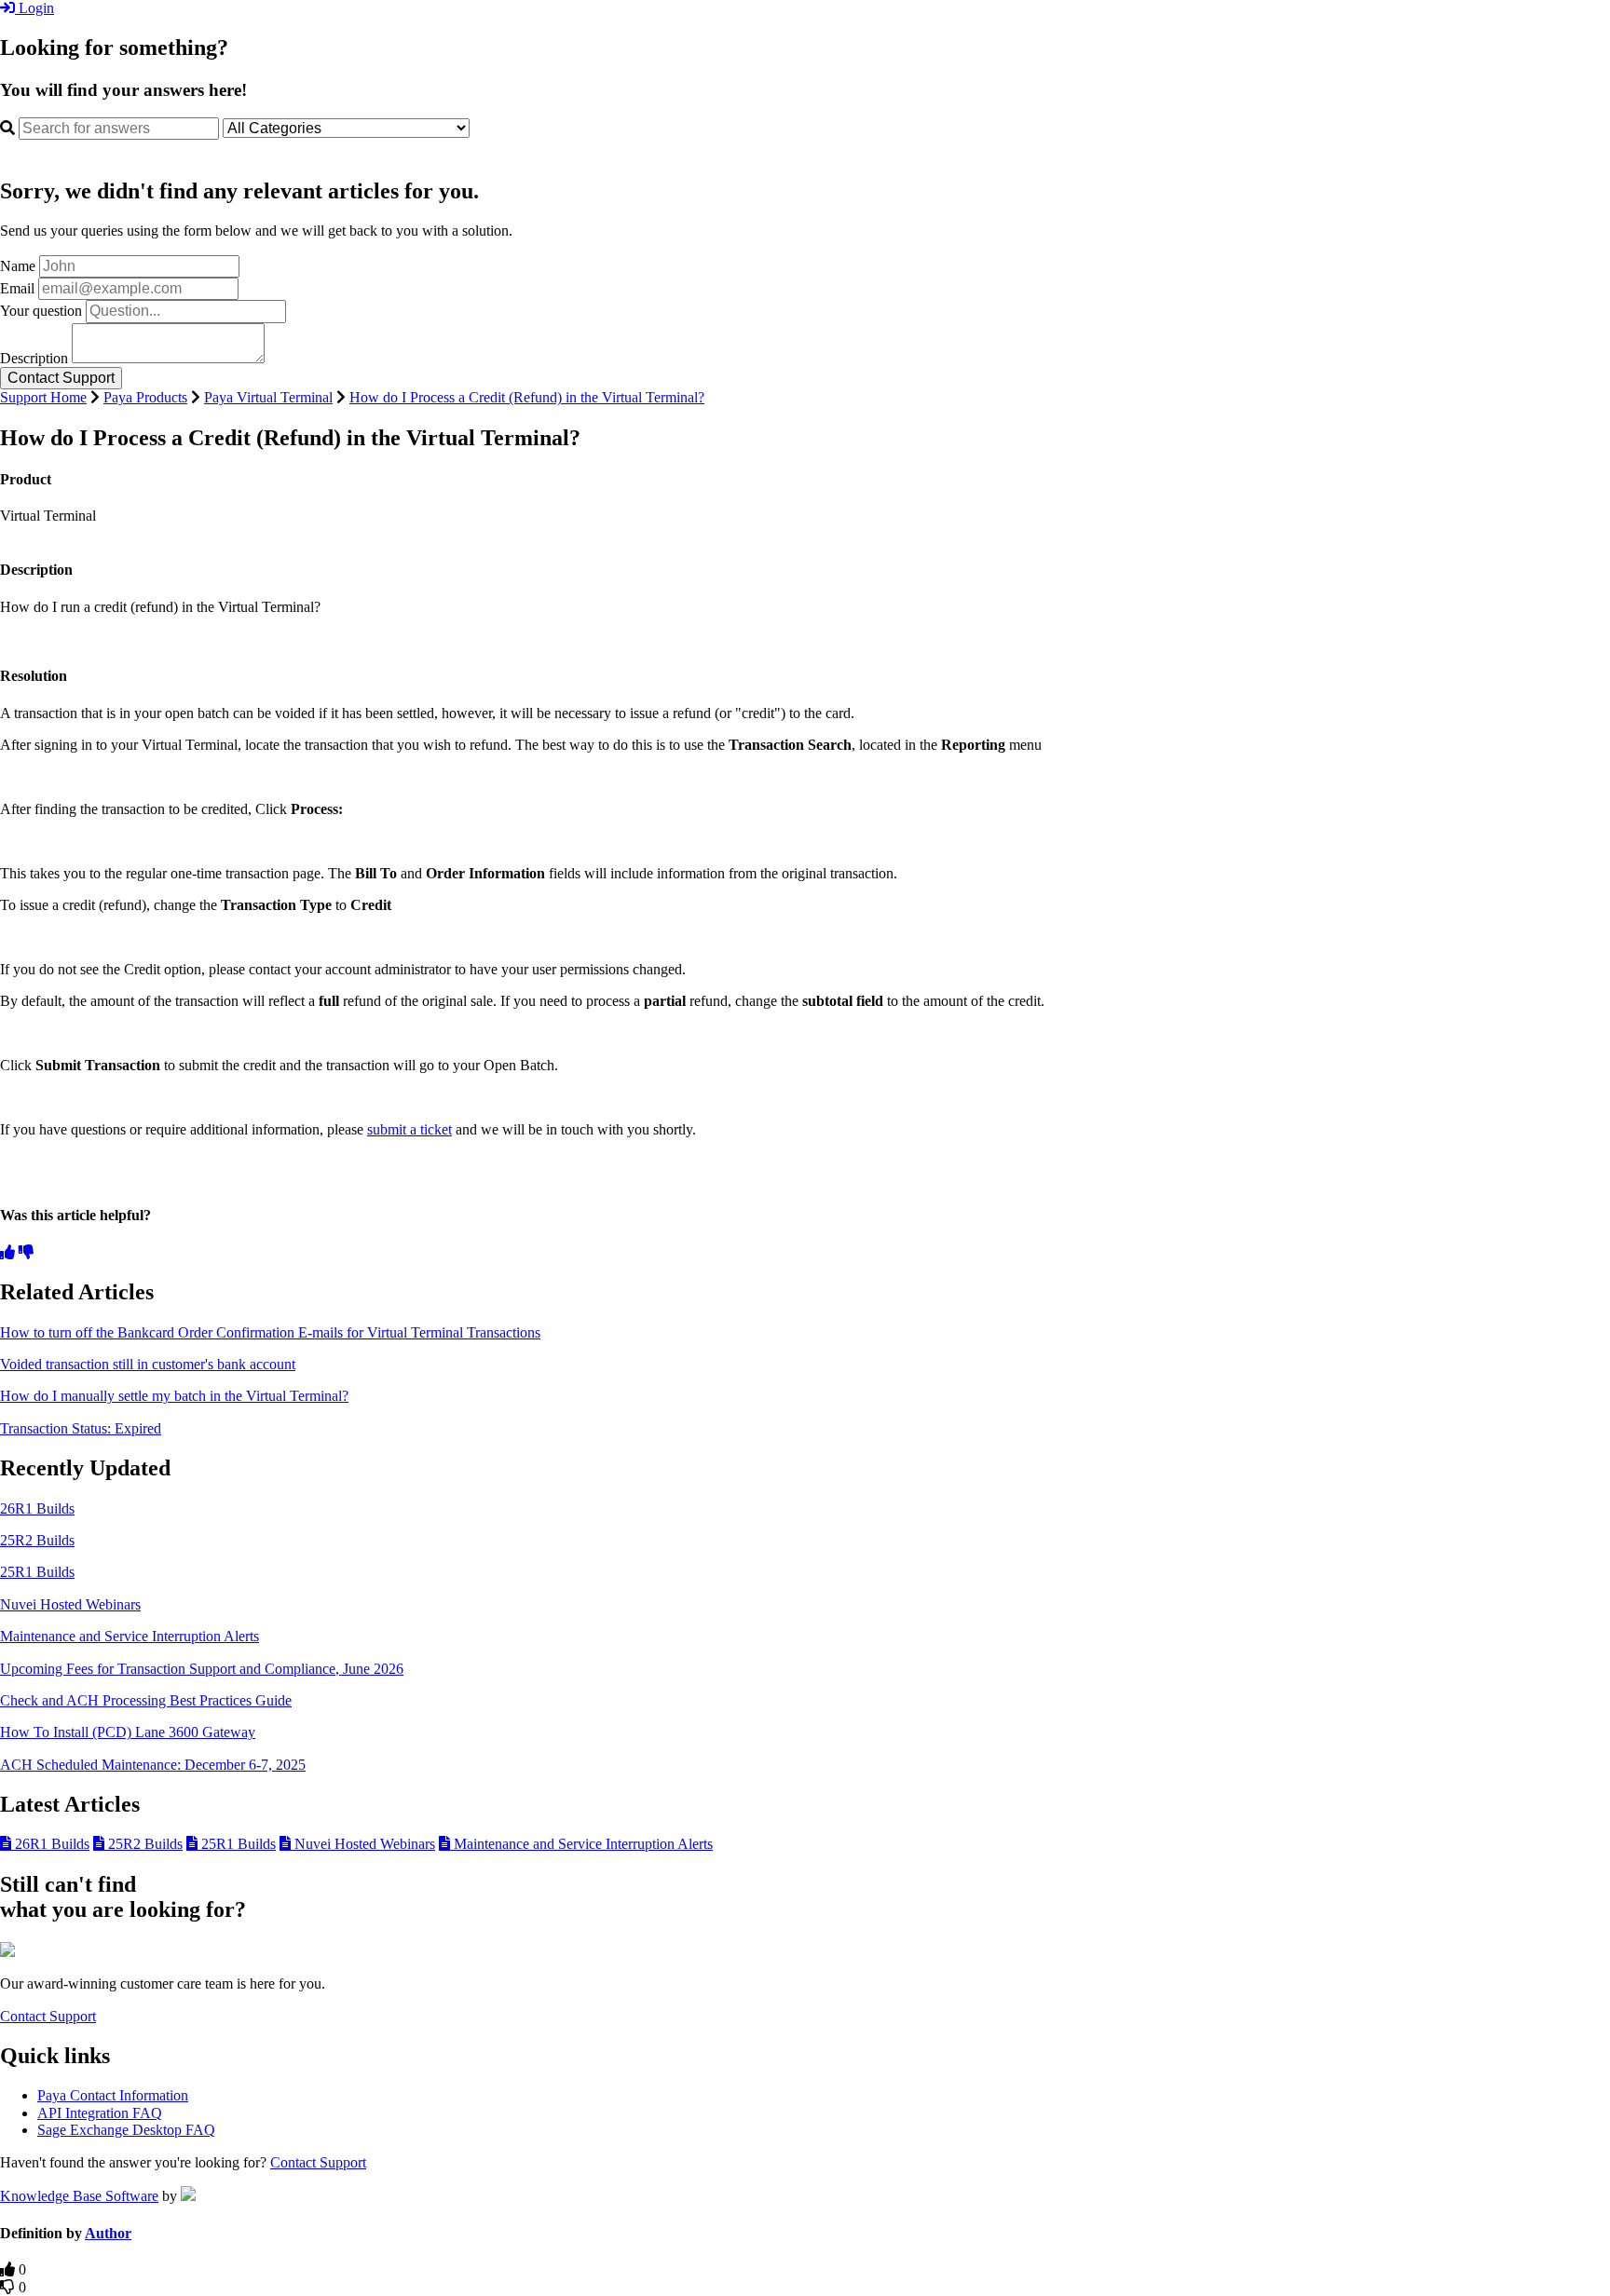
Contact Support (48, 2016)
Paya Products (145, 397)
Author (108, 2233)
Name (18, 266)
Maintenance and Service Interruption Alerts (130, 1636)
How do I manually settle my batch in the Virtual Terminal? (174, 1396)
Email (17, 288)
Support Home (43, 397)
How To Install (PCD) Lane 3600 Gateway (128, 1732)
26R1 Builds (37, 1508)
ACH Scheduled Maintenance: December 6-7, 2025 (153, 1765)
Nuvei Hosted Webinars (70, 1604)
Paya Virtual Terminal (268, 397)
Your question (41, 311)
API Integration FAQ (100, 2113)
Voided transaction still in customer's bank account (148, 1364)
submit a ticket (409, 1129)
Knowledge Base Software (79, 2196)
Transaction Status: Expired (81, 1428)
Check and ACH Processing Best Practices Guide (146, 1700)
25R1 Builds (37, 1572)
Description (34, 358)
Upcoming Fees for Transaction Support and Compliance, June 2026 (202, 1669)
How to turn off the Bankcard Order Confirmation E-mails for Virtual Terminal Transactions (270, 1332)
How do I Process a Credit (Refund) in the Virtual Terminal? (527, 397)
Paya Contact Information (113, 2095)
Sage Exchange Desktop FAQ (126, 2130)
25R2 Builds (37, 1540)
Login (34, 8)
